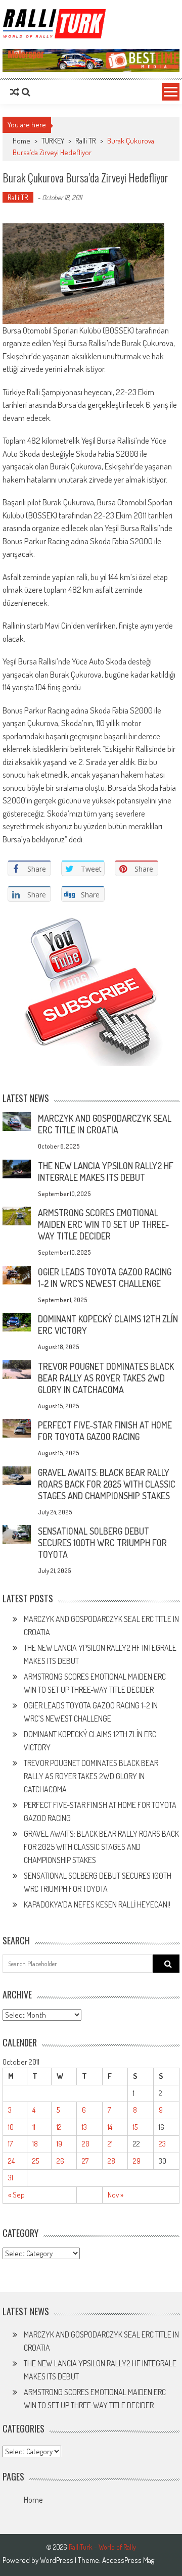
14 (110, 2127)
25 (36, 2161)
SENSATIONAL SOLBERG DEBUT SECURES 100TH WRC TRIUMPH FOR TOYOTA (102, 1543)
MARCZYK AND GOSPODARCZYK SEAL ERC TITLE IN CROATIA (105, 1124)
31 (11, 2178)
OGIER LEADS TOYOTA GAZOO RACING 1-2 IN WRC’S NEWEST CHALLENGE (105, 1278)
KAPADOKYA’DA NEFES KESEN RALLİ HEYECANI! (97, 1904)
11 (34, 2127)
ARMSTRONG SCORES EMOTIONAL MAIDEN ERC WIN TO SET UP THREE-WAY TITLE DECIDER (103, 1224)
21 (110, 2144)
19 (59, 2144)
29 (137, 2161)
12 (59, 2127)
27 (85, 2161)
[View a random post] (15, 92)
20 (86, 2144)
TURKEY (53, 141)
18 (35, 2144)
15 (135, 2127)
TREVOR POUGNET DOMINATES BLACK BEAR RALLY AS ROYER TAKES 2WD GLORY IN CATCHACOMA (106, 1378)
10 (11, 2127)
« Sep (16, 2195)
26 (60, 2161)
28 (111, 2161)
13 (84, 2127)
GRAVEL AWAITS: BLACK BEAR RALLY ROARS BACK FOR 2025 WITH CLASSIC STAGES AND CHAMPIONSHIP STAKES (107, 1484)
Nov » (116, 2195)
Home (33, 2500)
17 (10, 2144)
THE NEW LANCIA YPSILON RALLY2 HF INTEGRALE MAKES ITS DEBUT (106, 1172)
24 (11, 2161)
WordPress (57, 2560)
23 (162, 2144)
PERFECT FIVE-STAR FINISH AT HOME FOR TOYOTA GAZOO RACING (105, 1431)
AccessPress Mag (128, 2560)
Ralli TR (86, 141)
